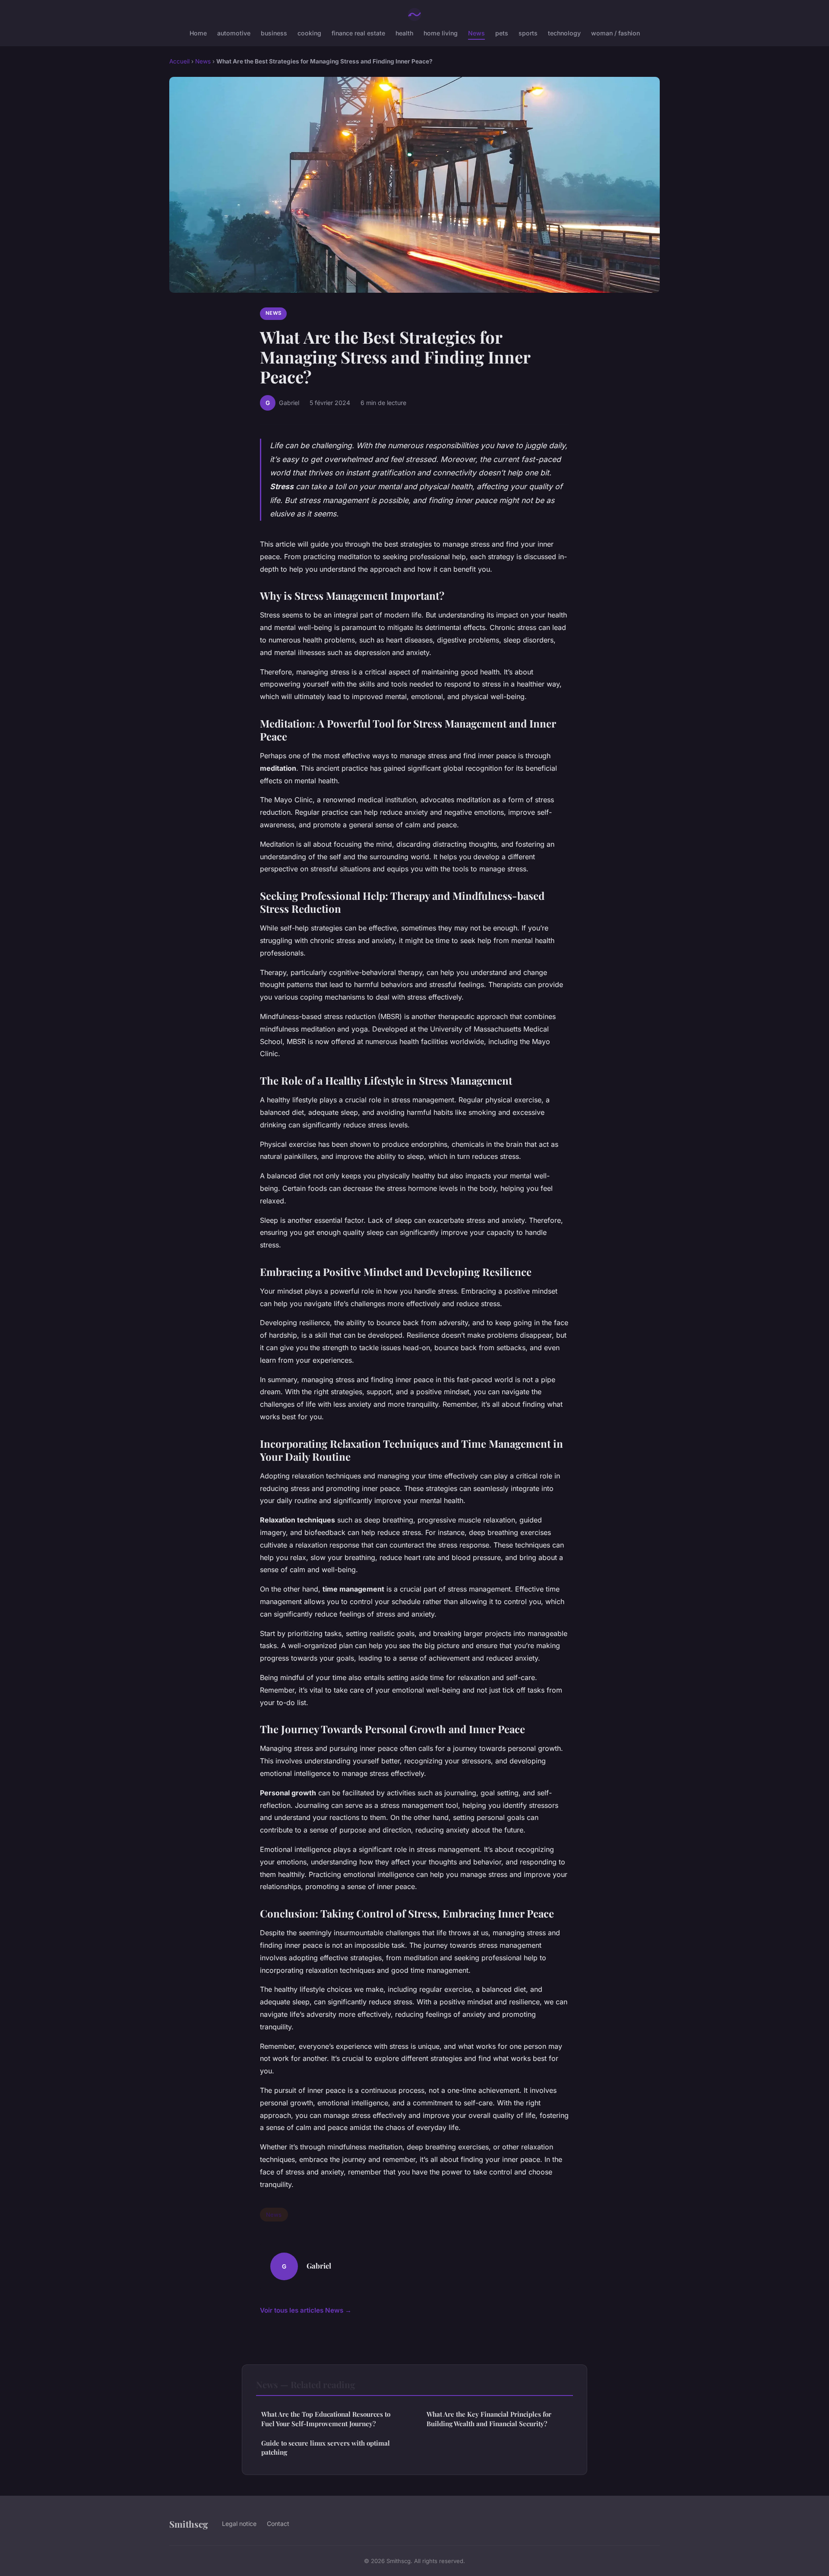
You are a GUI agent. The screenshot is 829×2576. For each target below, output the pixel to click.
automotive (234, 33)
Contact (278, 2524)
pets (502, 33)
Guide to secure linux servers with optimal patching (326, 2448)
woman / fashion (615, 33)
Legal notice (239, 2524)
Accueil (179, 61)
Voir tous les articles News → (306, 2310)
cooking (309, 33)
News (476, 33)
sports (528, 33)
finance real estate (358, 33)
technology (564, 33)
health (404, 33)
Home (198, 33)
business (274, 33)
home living (441, 33)
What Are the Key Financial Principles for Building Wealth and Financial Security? (489, 2419)
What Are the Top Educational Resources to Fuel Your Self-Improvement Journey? (326, 2419)
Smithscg (189, 2524)
